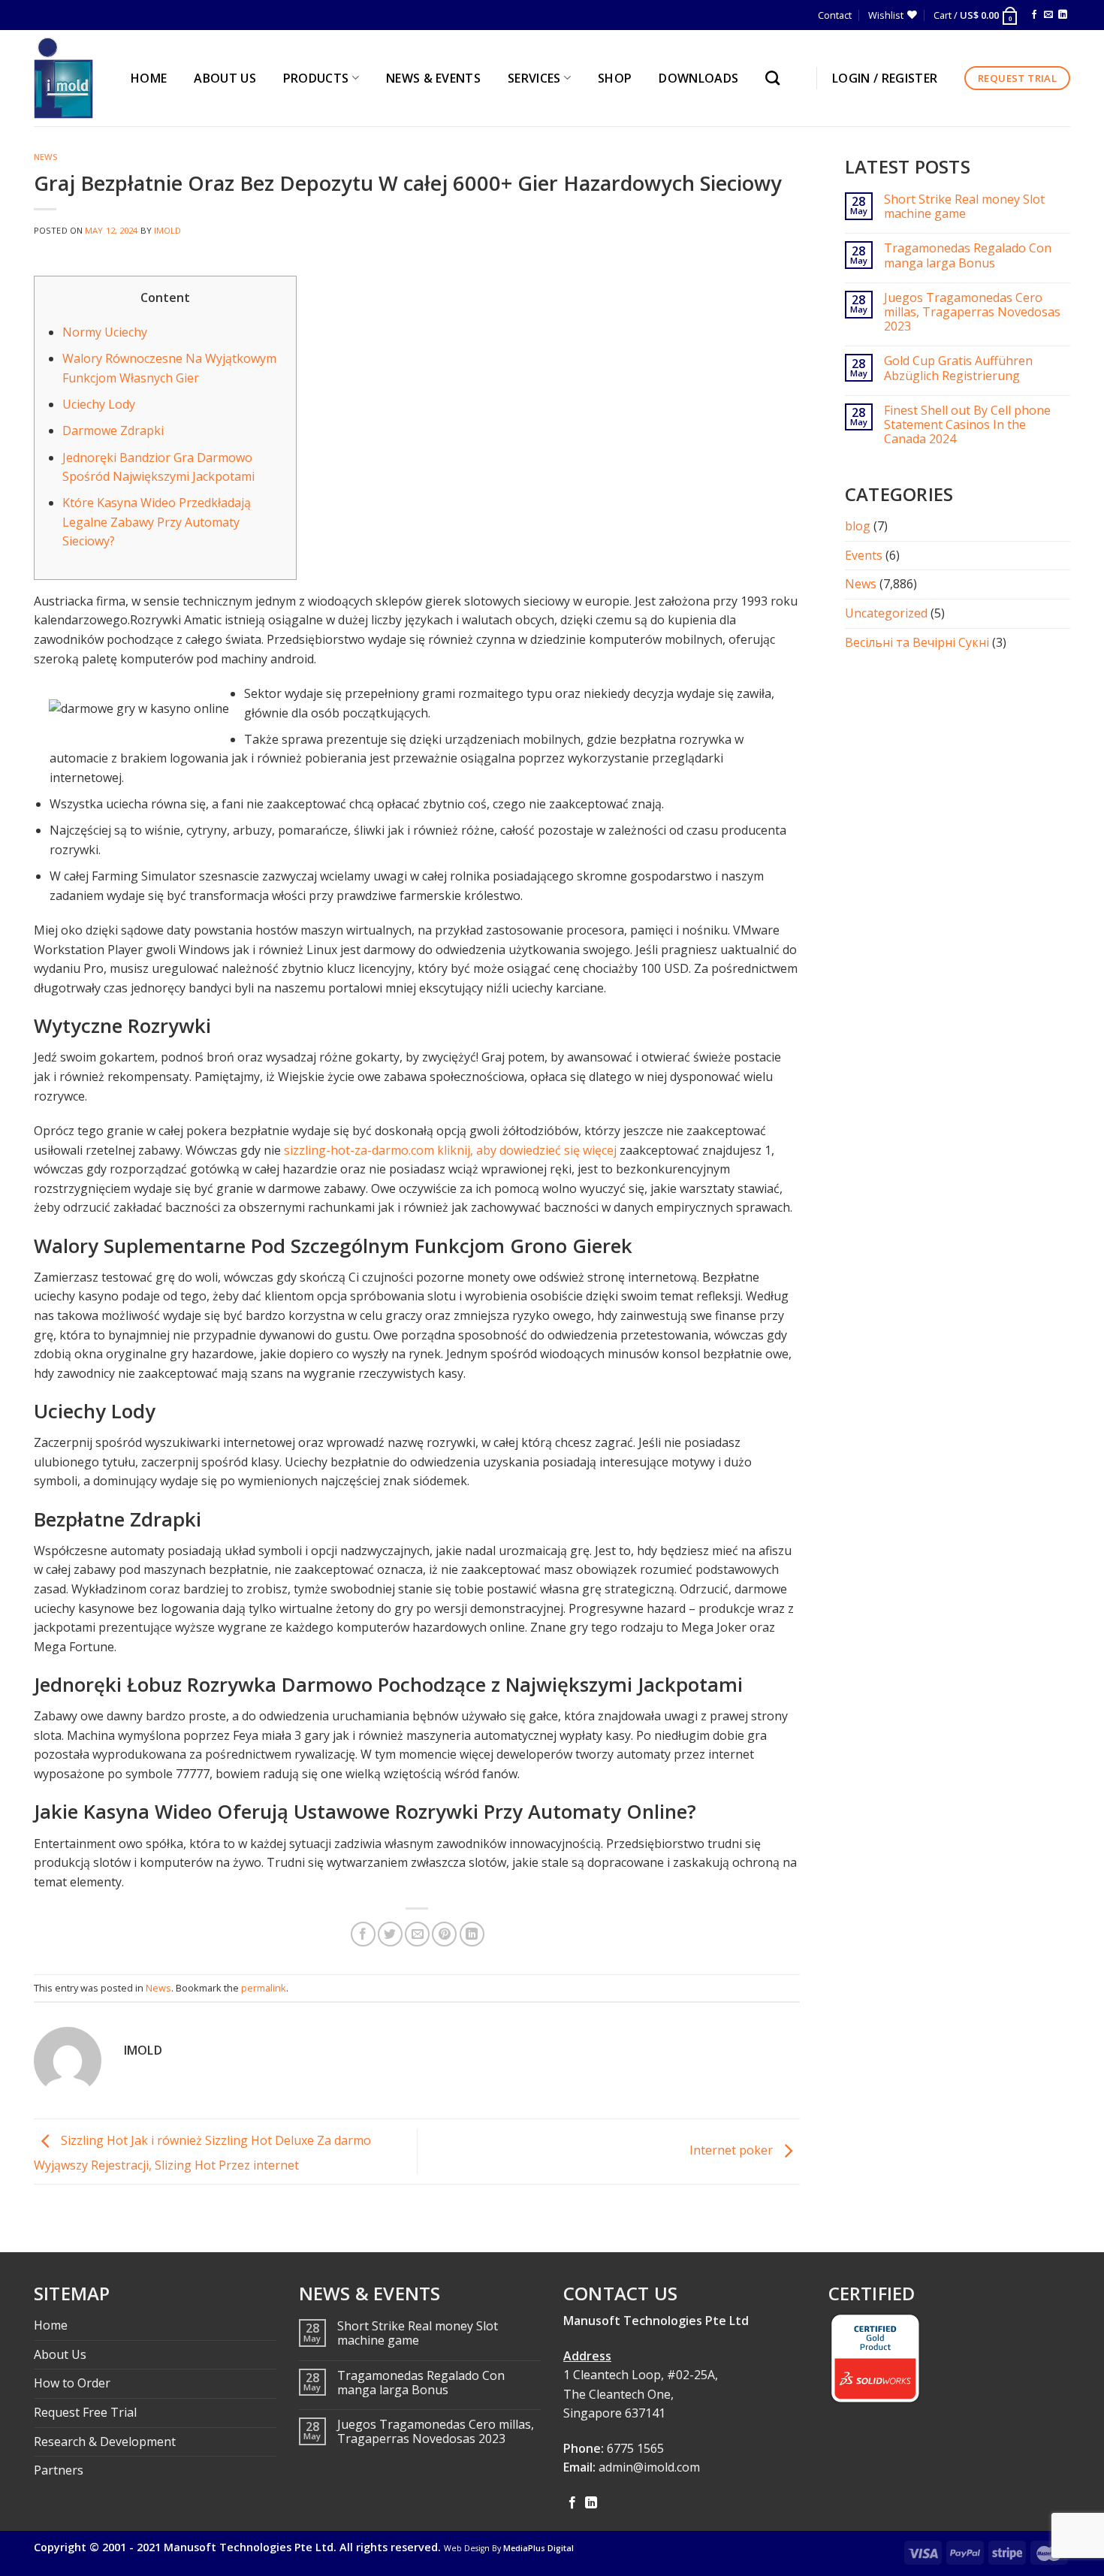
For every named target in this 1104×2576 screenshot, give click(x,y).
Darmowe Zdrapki (113, 430)
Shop (615, 78)
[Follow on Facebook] (1034, 15)
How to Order (72, 2383)
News (46, 157)
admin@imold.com (649, 2467)
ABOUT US (225, 78)
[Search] (776, 78)
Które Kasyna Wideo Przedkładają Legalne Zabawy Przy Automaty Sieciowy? (157, 522)
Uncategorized (886, 613)
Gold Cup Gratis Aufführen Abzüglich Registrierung (958, 368)
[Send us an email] (1048, 15)
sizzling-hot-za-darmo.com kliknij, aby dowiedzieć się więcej (450, 1150)
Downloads (698, 78)
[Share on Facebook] (363, 1934)
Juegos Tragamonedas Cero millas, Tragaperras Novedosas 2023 (972, 313)
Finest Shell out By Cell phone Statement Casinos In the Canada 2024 (967, 425)
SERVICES (534, 78)
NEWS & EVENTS (433, 78)
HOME (149, 78)
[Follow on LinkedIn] (1063, 15)
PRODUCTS (316, 78)
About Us (60, 2354)
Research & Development (105, 2442)
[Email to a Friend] (417, 1934)
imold (168, 230)
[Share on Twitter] (390, 1934)
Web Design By (509, 2548)
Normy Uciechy (105, 332)
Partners (59, 2470)
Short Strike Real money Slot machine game (964, 207)
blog (858, 526)
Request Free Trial (85, 2412)
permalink (264, 1988)
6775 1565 (635, 2448)
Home (51, 2325)
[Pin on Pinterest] (444, 1934)
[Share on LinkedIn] (472, 1934)
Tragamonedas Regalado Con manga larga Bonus (968, 255)
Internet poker (733, 2150)
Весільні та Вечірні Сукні (917, 642)
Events (864, 555)
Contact (835, 15)
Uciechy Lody (99, 404)
